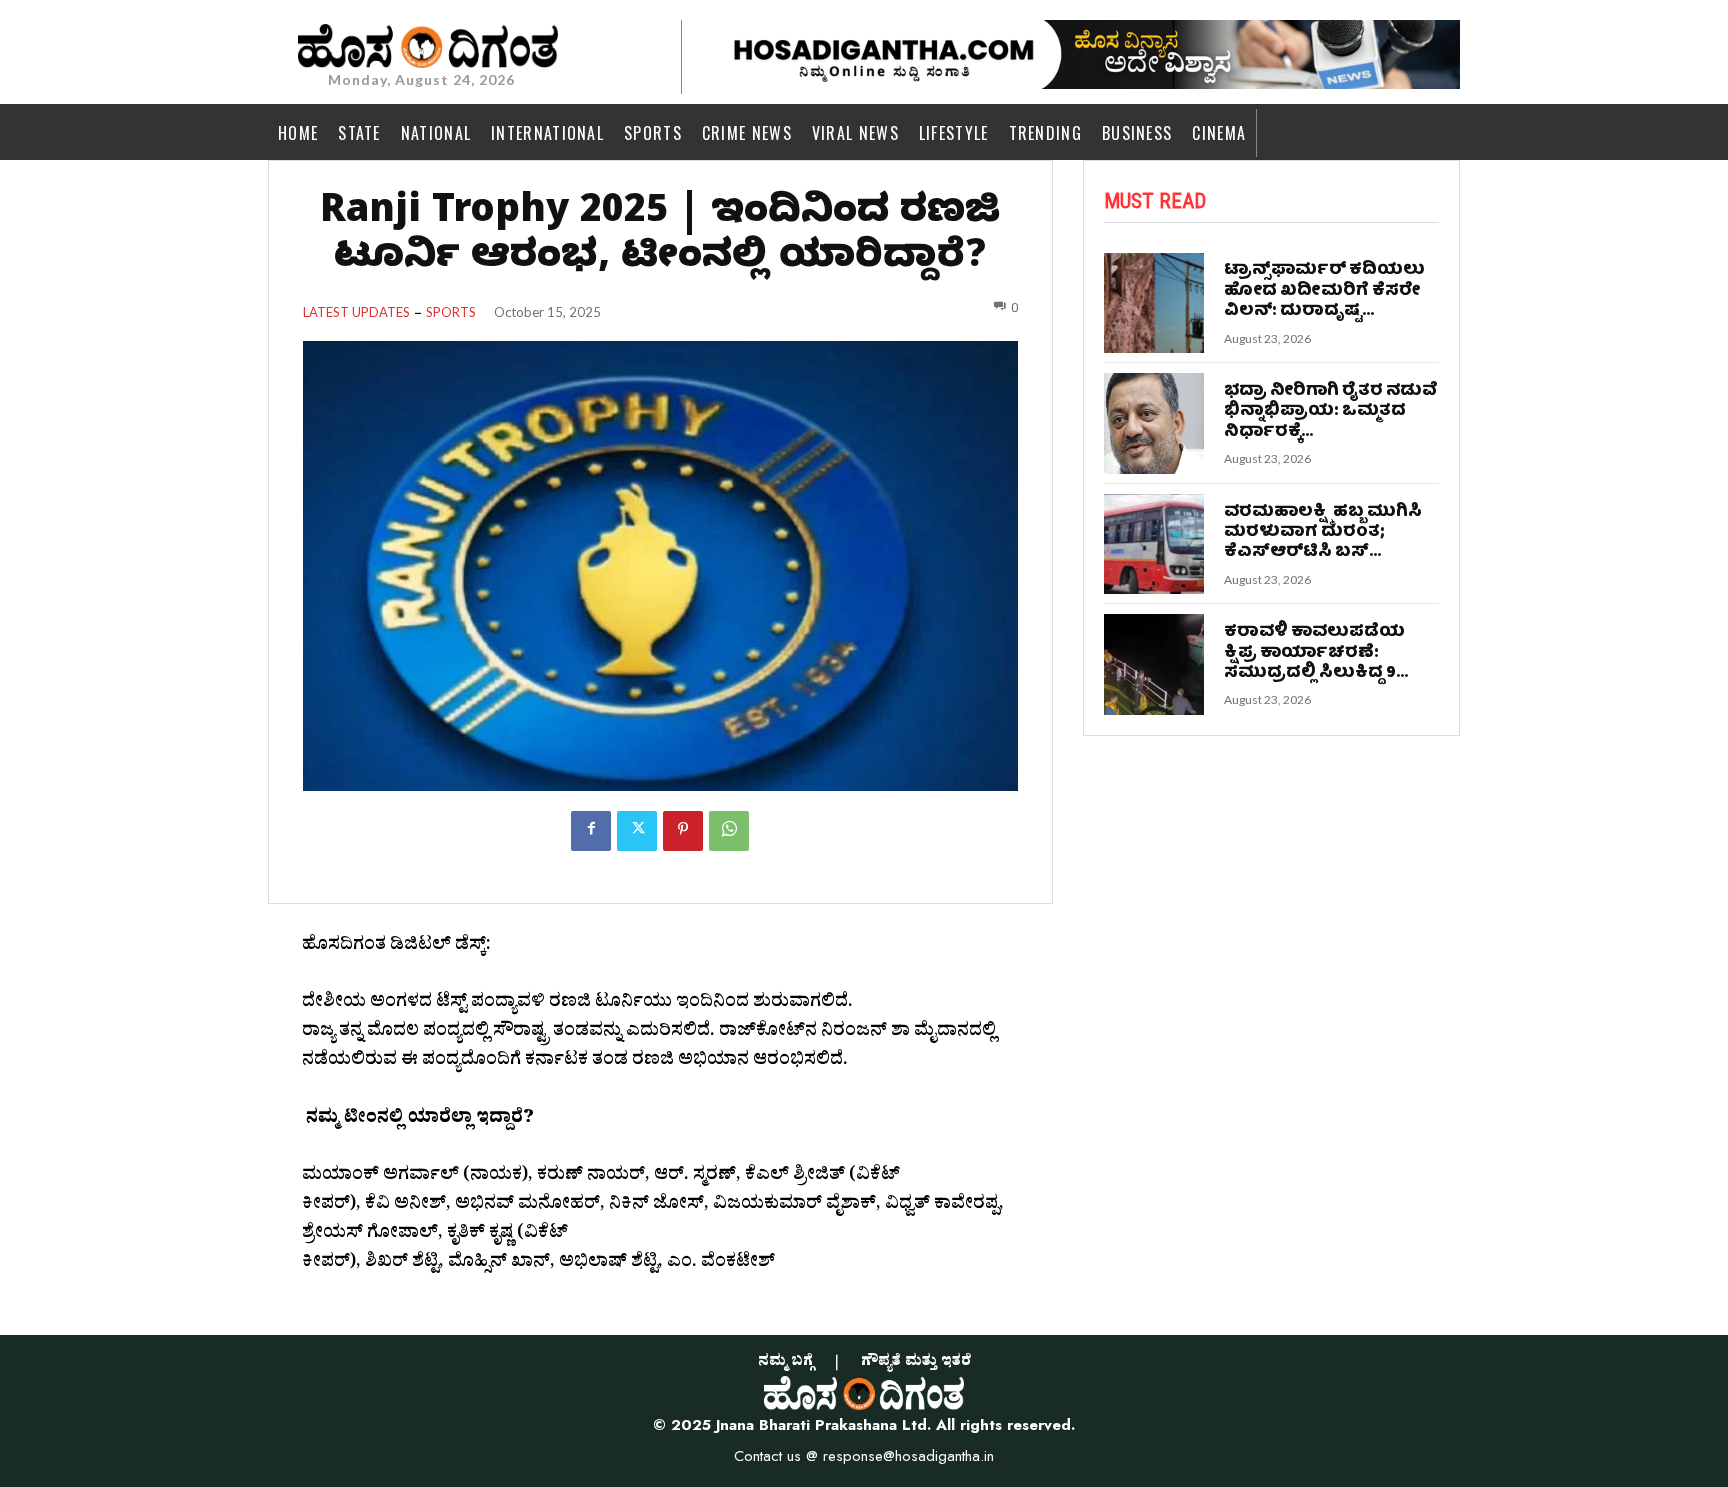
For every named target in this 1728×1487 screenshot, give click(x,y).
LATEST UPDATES (356, 312)
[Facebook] (591, 831)
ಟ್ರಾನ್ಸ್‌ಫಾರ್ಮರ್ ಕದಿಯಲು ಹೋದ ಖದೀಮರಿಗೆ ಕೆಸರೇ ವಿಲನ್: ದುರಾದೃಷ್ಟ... (1324, 291)
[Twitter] (637, 831)
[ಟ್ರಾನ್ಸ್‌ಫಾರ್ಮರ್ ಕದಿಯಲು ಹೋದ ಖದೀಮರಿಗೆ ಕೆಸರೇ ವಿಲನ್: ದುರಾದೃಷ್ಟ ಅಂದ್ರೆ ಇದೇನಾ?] (1154, 303)
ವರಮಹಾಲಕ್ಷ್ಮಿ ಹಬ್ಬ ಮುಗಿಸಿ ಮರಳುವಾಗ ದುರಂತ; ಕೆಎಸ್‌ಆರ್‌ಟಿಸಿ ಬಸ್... (1323, 533)
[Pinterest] (683, 831)
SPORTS (451, 312)
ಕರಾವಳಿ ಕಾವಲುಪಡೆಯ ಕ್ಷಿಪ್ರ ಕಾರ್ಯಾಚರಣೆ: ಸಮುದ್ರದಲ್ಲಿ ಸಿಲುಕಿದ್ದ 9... (1316, 653)
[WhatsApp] (729, 831)
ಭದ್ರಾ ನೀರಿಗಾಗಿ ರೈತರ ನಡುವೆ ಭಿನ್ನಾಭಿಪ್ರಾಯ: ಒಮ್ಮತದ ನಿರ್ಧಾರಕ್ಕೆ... (1331, 412)
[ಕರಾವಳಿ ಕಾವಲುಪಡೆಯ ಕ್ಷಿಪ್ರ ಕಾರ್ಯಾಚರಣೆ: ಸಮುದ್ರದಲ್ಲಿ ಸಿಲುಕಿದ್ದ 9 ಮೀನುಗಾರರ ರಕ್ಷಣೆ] (1154, 664)
